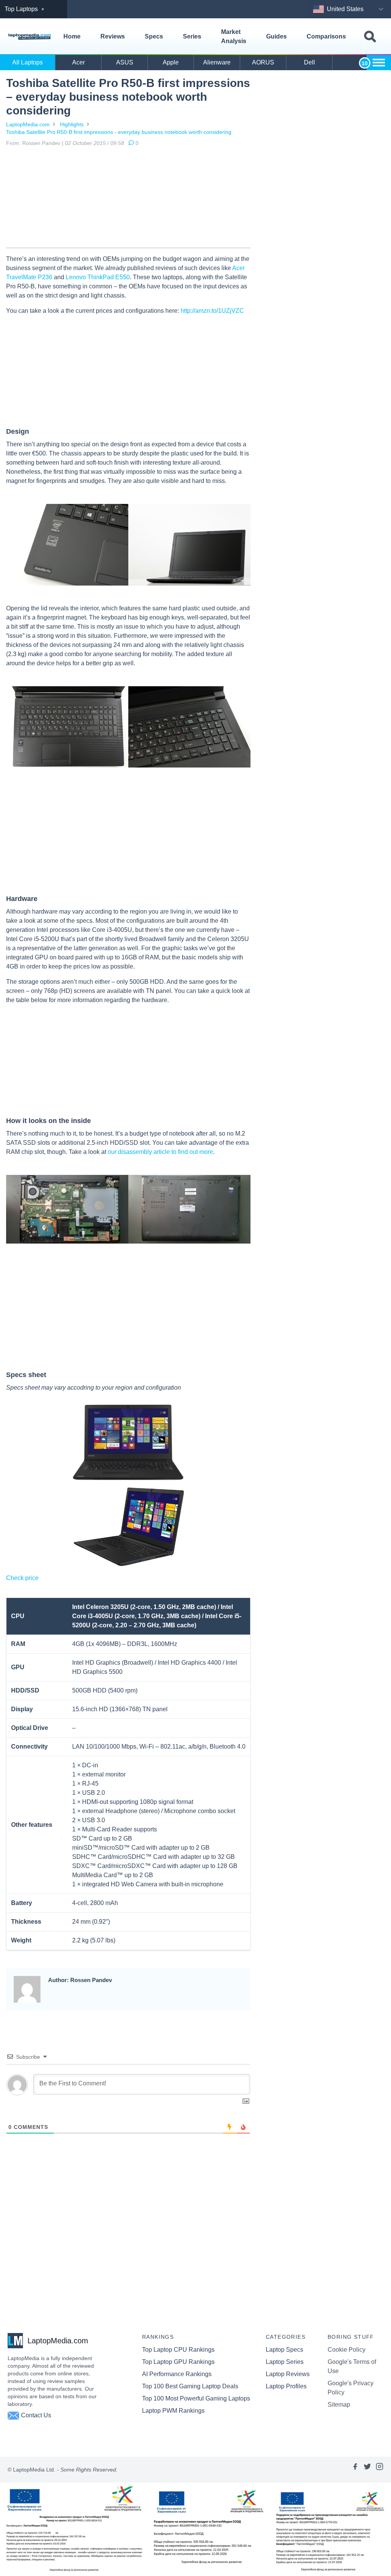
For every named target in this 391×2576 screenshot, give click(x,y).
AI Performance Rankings (177, 2374)
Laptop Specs (284, 2350)
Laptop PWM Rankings (173, 2411)
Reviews (113, 36)
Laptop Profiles (286, 2386)
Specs (154, 36)
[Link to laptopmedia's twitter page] (367, 2470)
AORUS (263, 62)
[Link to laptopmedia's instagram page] (380, 2470)
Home (72, 36)
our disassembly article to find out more (160, 1152)
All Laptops (27, 62)
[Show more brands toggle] (379, 63)
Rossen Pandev (41, 143)
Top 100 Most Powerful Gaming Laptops (196, 2398)
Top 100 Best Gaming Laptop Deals (190, 2386)
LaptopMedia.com (28, 124)
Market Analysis (234, 36)
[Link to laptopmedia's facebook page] (355, 2470)
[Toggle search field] (370, 37)
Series (192, 36)
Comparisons (326, 36)
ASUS (125, 62)
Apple (171, 62)
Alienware (217, 62)
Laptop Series (285, 2362)
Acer (78, 62)
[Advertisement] (128, 199)
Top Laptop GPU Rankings (178, 2362)
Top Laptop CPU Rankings (178, 2350)
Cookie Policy (347, 2350)
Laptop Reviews (288, 2374)
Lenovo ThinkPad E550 (98, 277)
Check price (22, 1578)
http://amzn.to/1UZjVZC (212, 311)
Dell (309, 62)
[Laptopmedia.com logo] (30, 37)
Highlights (72, 124)
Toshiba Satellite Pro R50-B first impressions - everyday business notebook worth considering (119, 132)
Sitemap (339, 2405)
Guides (276, 36)
